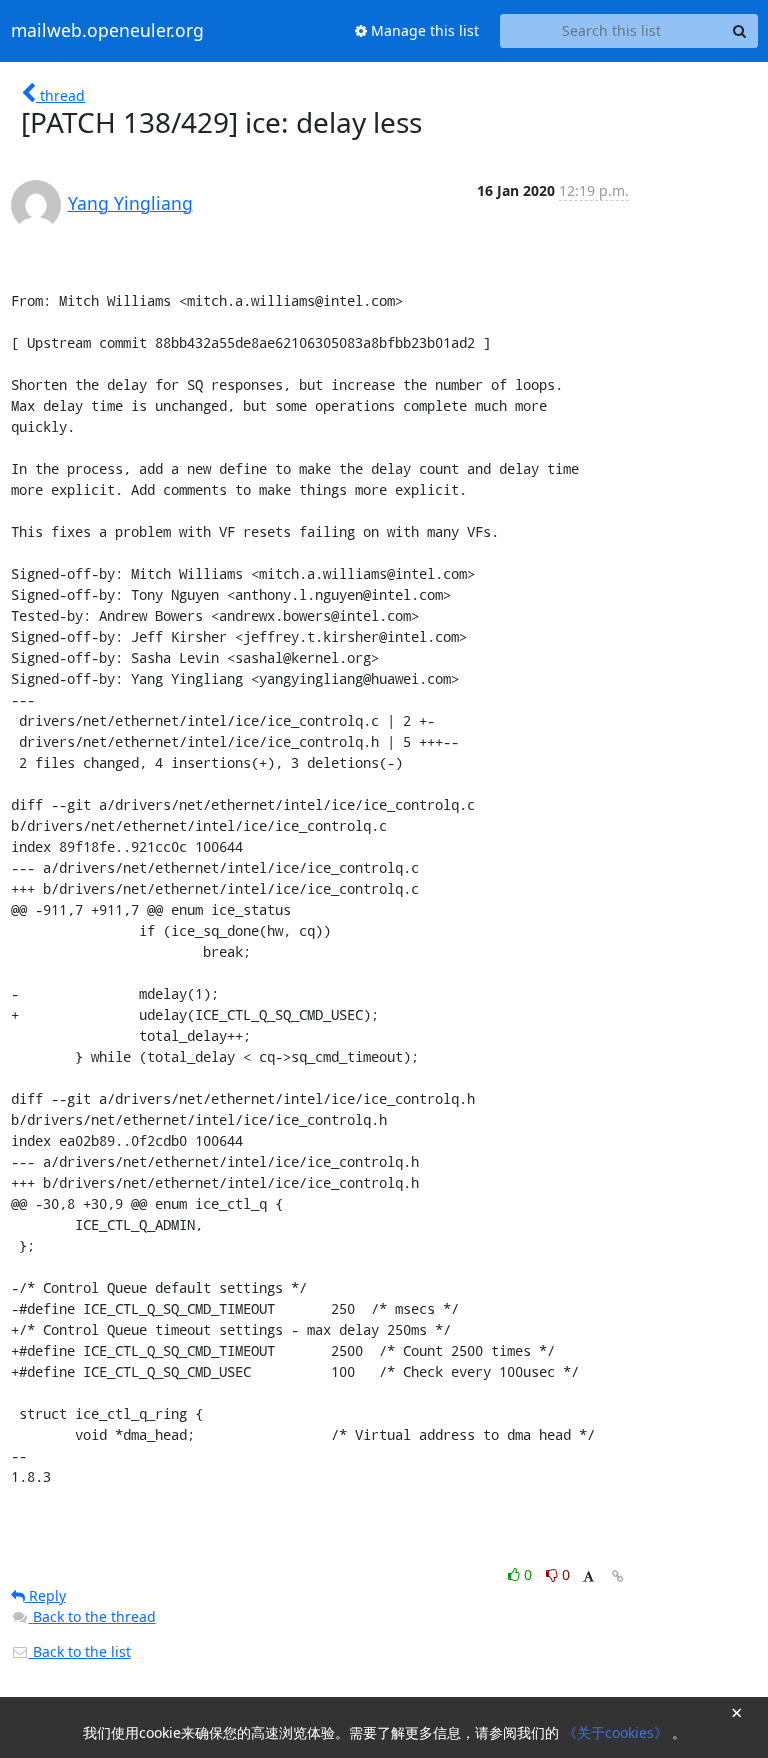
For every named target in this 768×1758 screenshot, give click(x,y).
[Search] (740, 31)
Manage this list (423, 30)
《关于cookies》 (617, 1732)
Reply (45, 1595)
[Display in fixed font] (588, 1577)
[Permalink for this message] (618, 1576)
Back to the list (80, 1651)
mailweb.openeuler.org (107, 31)
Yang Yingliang (130, 203)
